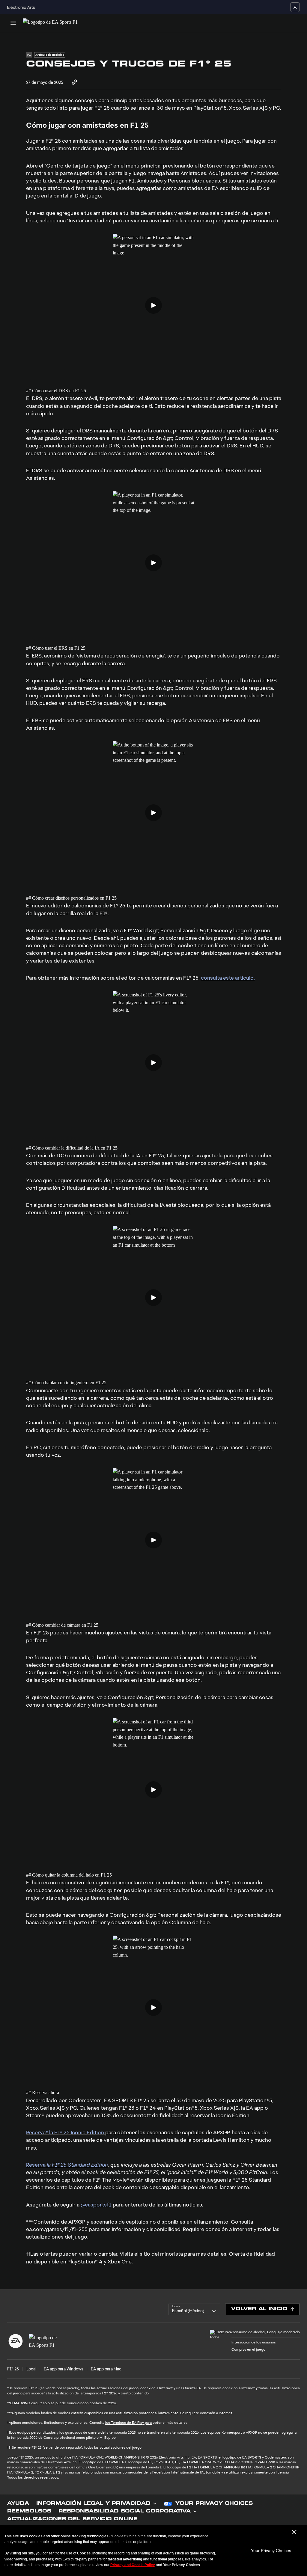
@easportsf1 (96, 2205)
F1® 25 (13, 2369)
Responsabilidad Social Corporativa (125, 2512)
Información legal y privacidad (93, 2504)
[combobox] (194, 2309)
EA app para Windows (64, 2369)
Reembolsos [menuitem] (29, 2512)
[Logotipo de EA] (16, 2341)
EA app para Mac (106, 2369)
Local (31, 2369)
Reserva (67, 2165)
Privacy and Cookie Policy (133, 2565)
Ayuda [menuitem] (18, 2504)
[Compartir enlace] (74, 83)
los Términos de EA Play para (128, 2423)
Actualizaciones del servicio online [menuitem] (72, 2519)
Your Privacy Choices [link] (214, 2504)
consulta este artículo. (228, 978)
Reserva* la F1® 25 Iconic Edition (66, 2132)
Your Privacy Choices (271, 2551)
